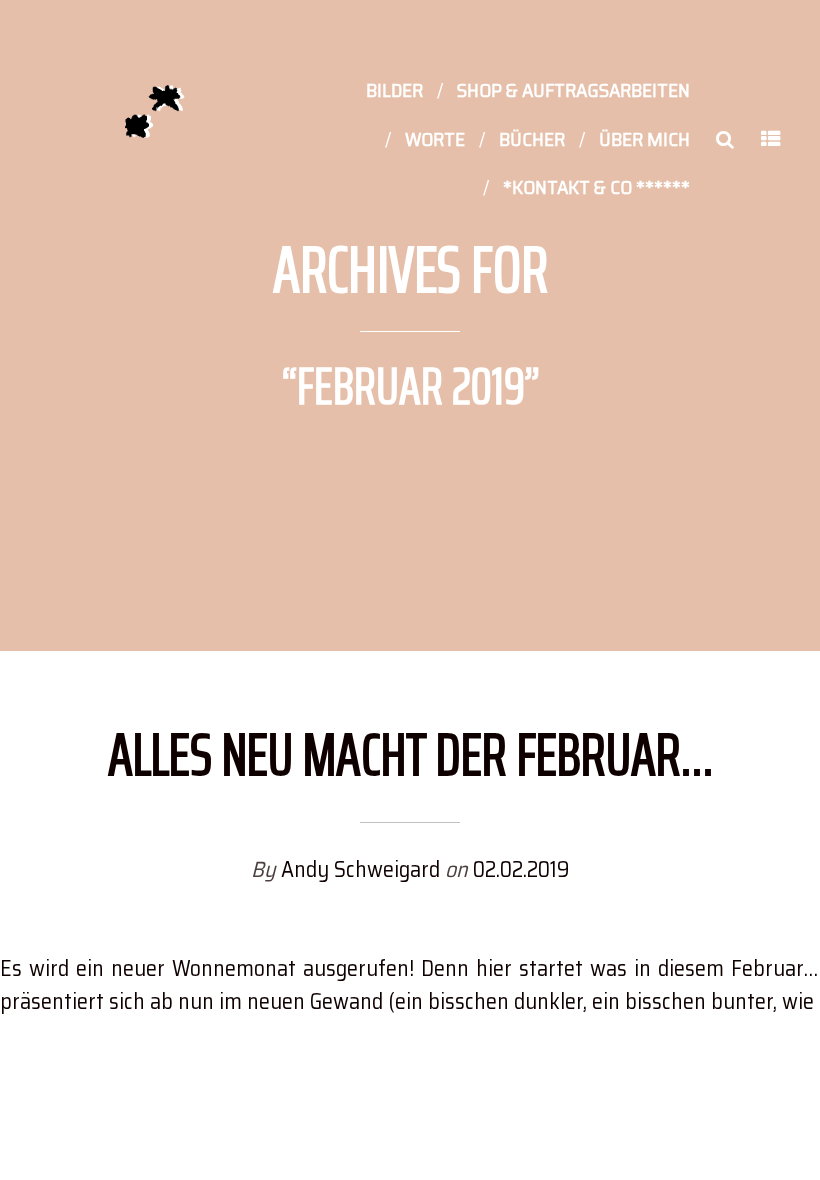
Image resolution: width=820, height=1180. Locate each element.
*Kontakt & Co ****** (596, 187)
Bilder (394, 90)
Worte (435, 139)
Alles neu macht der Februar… (410, 754)
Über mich (644, 139)
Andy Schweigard (363, 869)
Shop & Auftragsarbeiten (573, 90)
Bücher (532, 139)
